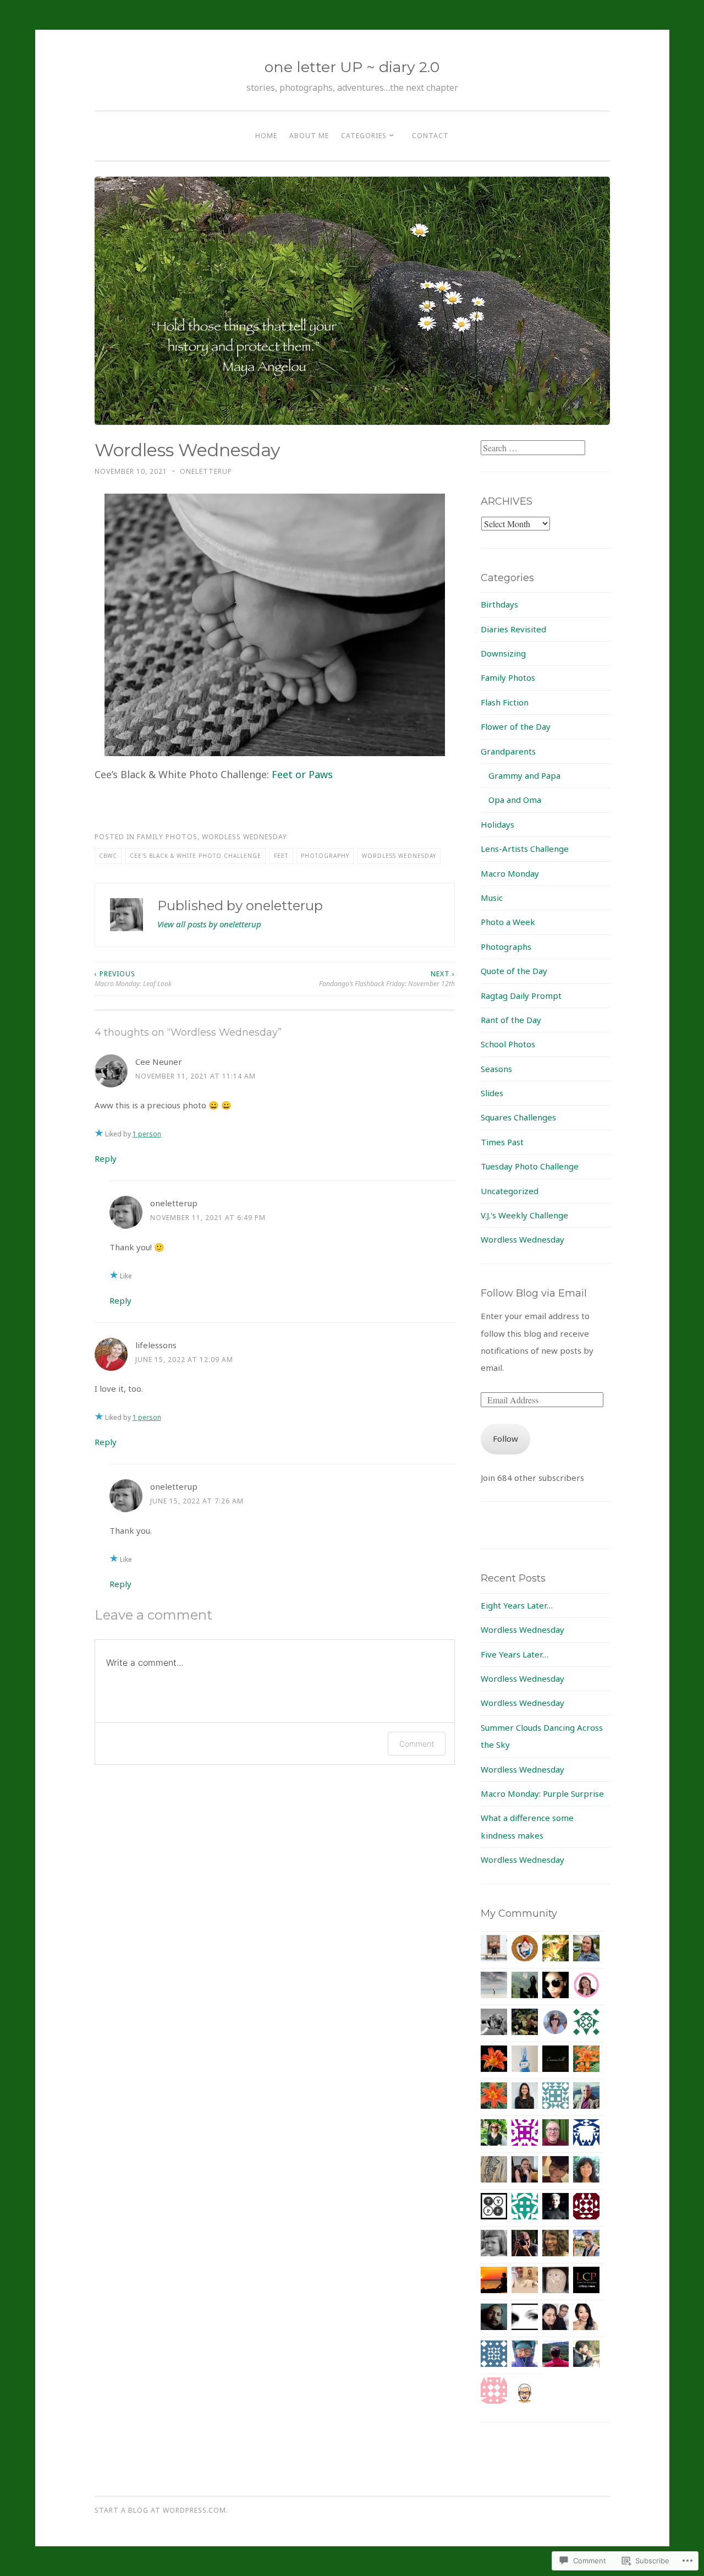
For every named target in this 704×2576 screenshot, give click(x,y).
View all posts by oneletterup (209, 924)
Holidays (497, 824)
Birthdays (499, 604)
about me (309, 136)
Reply (106, 1158)
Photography (325, 856)
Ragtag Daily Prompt (521, 996)
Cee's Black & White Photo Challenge (196, 856)
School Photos (508, 1044)
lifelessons (156, 1345)
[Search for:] (533, 448)
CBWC (108, 856)
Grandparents (508, 751)
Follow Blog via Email (534, 1293)
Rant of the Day (511, 1020)
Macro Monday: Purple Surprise (542, 1793)
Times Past (502, 1142)
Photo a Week (508, 922)
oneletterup (206, 471)
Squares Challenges (518, 1117)
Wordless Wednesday (244, 837)
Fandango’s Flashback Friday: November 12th (387, 979)
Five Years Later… (515, 1654)
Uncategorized (510, 1191)
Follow (505, 1439)
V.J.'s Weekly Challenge (524, 1215)
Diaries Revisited (513, 629)
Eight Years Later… (517, 1605)
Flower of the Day (516, 726)
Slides (492, 1093)
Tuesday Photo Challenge (530, 1166)
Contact (430, 136)
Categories (364, 136)
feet (281, 856)
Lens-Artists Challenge (525, 849)
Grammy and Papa (524, 775)
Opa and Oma (515, 800)
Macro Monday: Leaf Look (133, 979)
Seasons (496, 1069)
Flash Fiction (505, 702)
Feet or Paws (302, 774)
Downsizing (503, 653)
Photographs (506, 947)
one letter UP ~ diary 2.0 (352, 67)
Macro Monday (510, 873)
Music (492, 898)
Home (266, 136)
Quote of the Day (514, 971)
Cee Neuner (159, 1062)
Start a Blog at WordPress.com (160, 2510)
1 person (147, 1134)
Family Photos (167, 837)
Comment (417, 1744)
